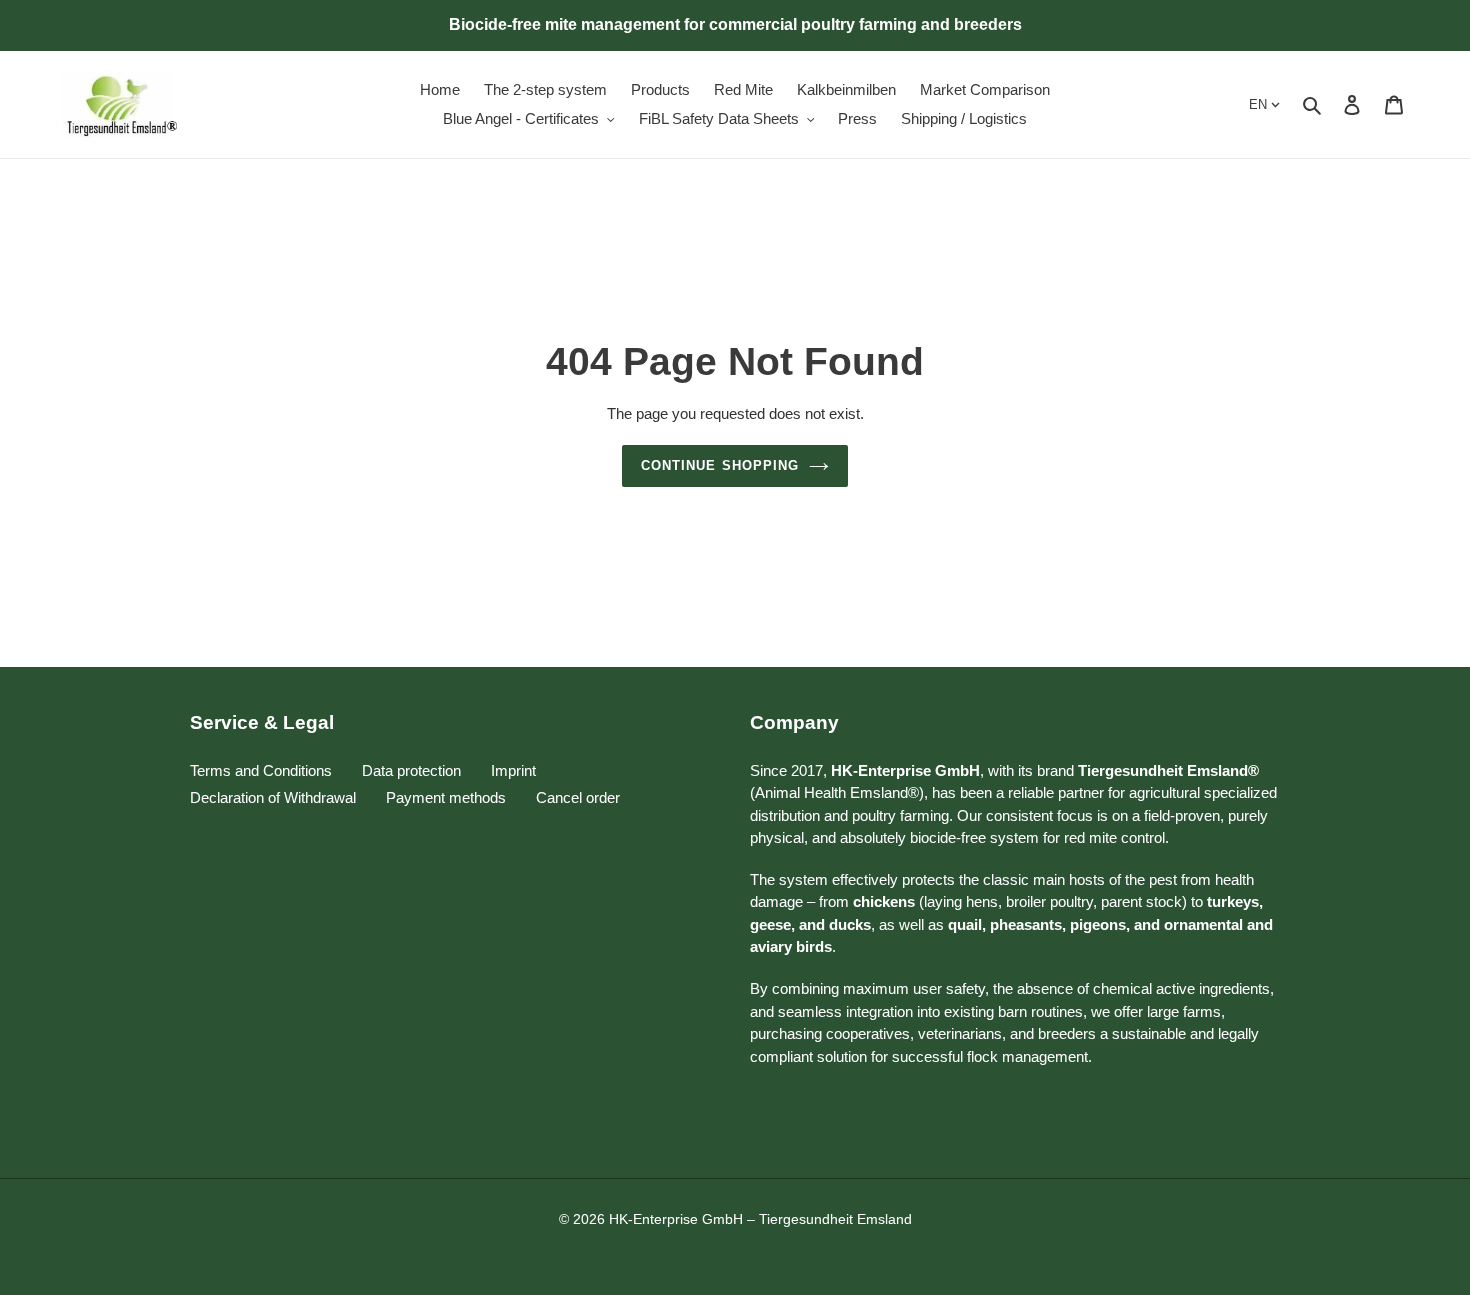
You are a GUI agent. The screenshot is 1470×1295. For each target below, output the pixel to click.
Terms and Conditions (261, 770)
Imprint (513, 770)
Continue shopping (720, 465)
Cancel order (578, 797)
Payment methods (446, 797)
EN (1258, 104)
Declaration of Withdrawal (273, 797)
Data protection (411, 770)
